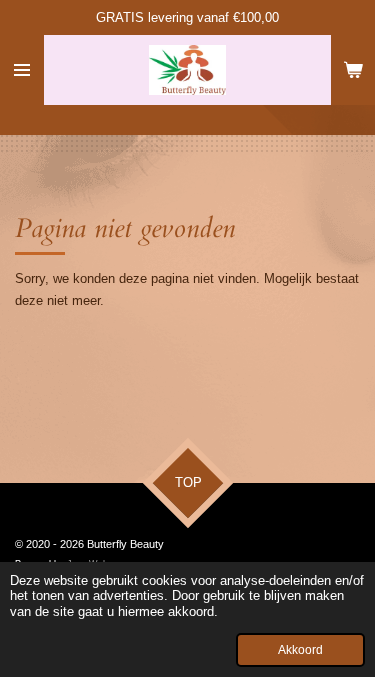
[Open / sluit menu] (22, 70)
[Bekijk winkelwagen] (353, 70)
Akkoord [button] (300, 649)
